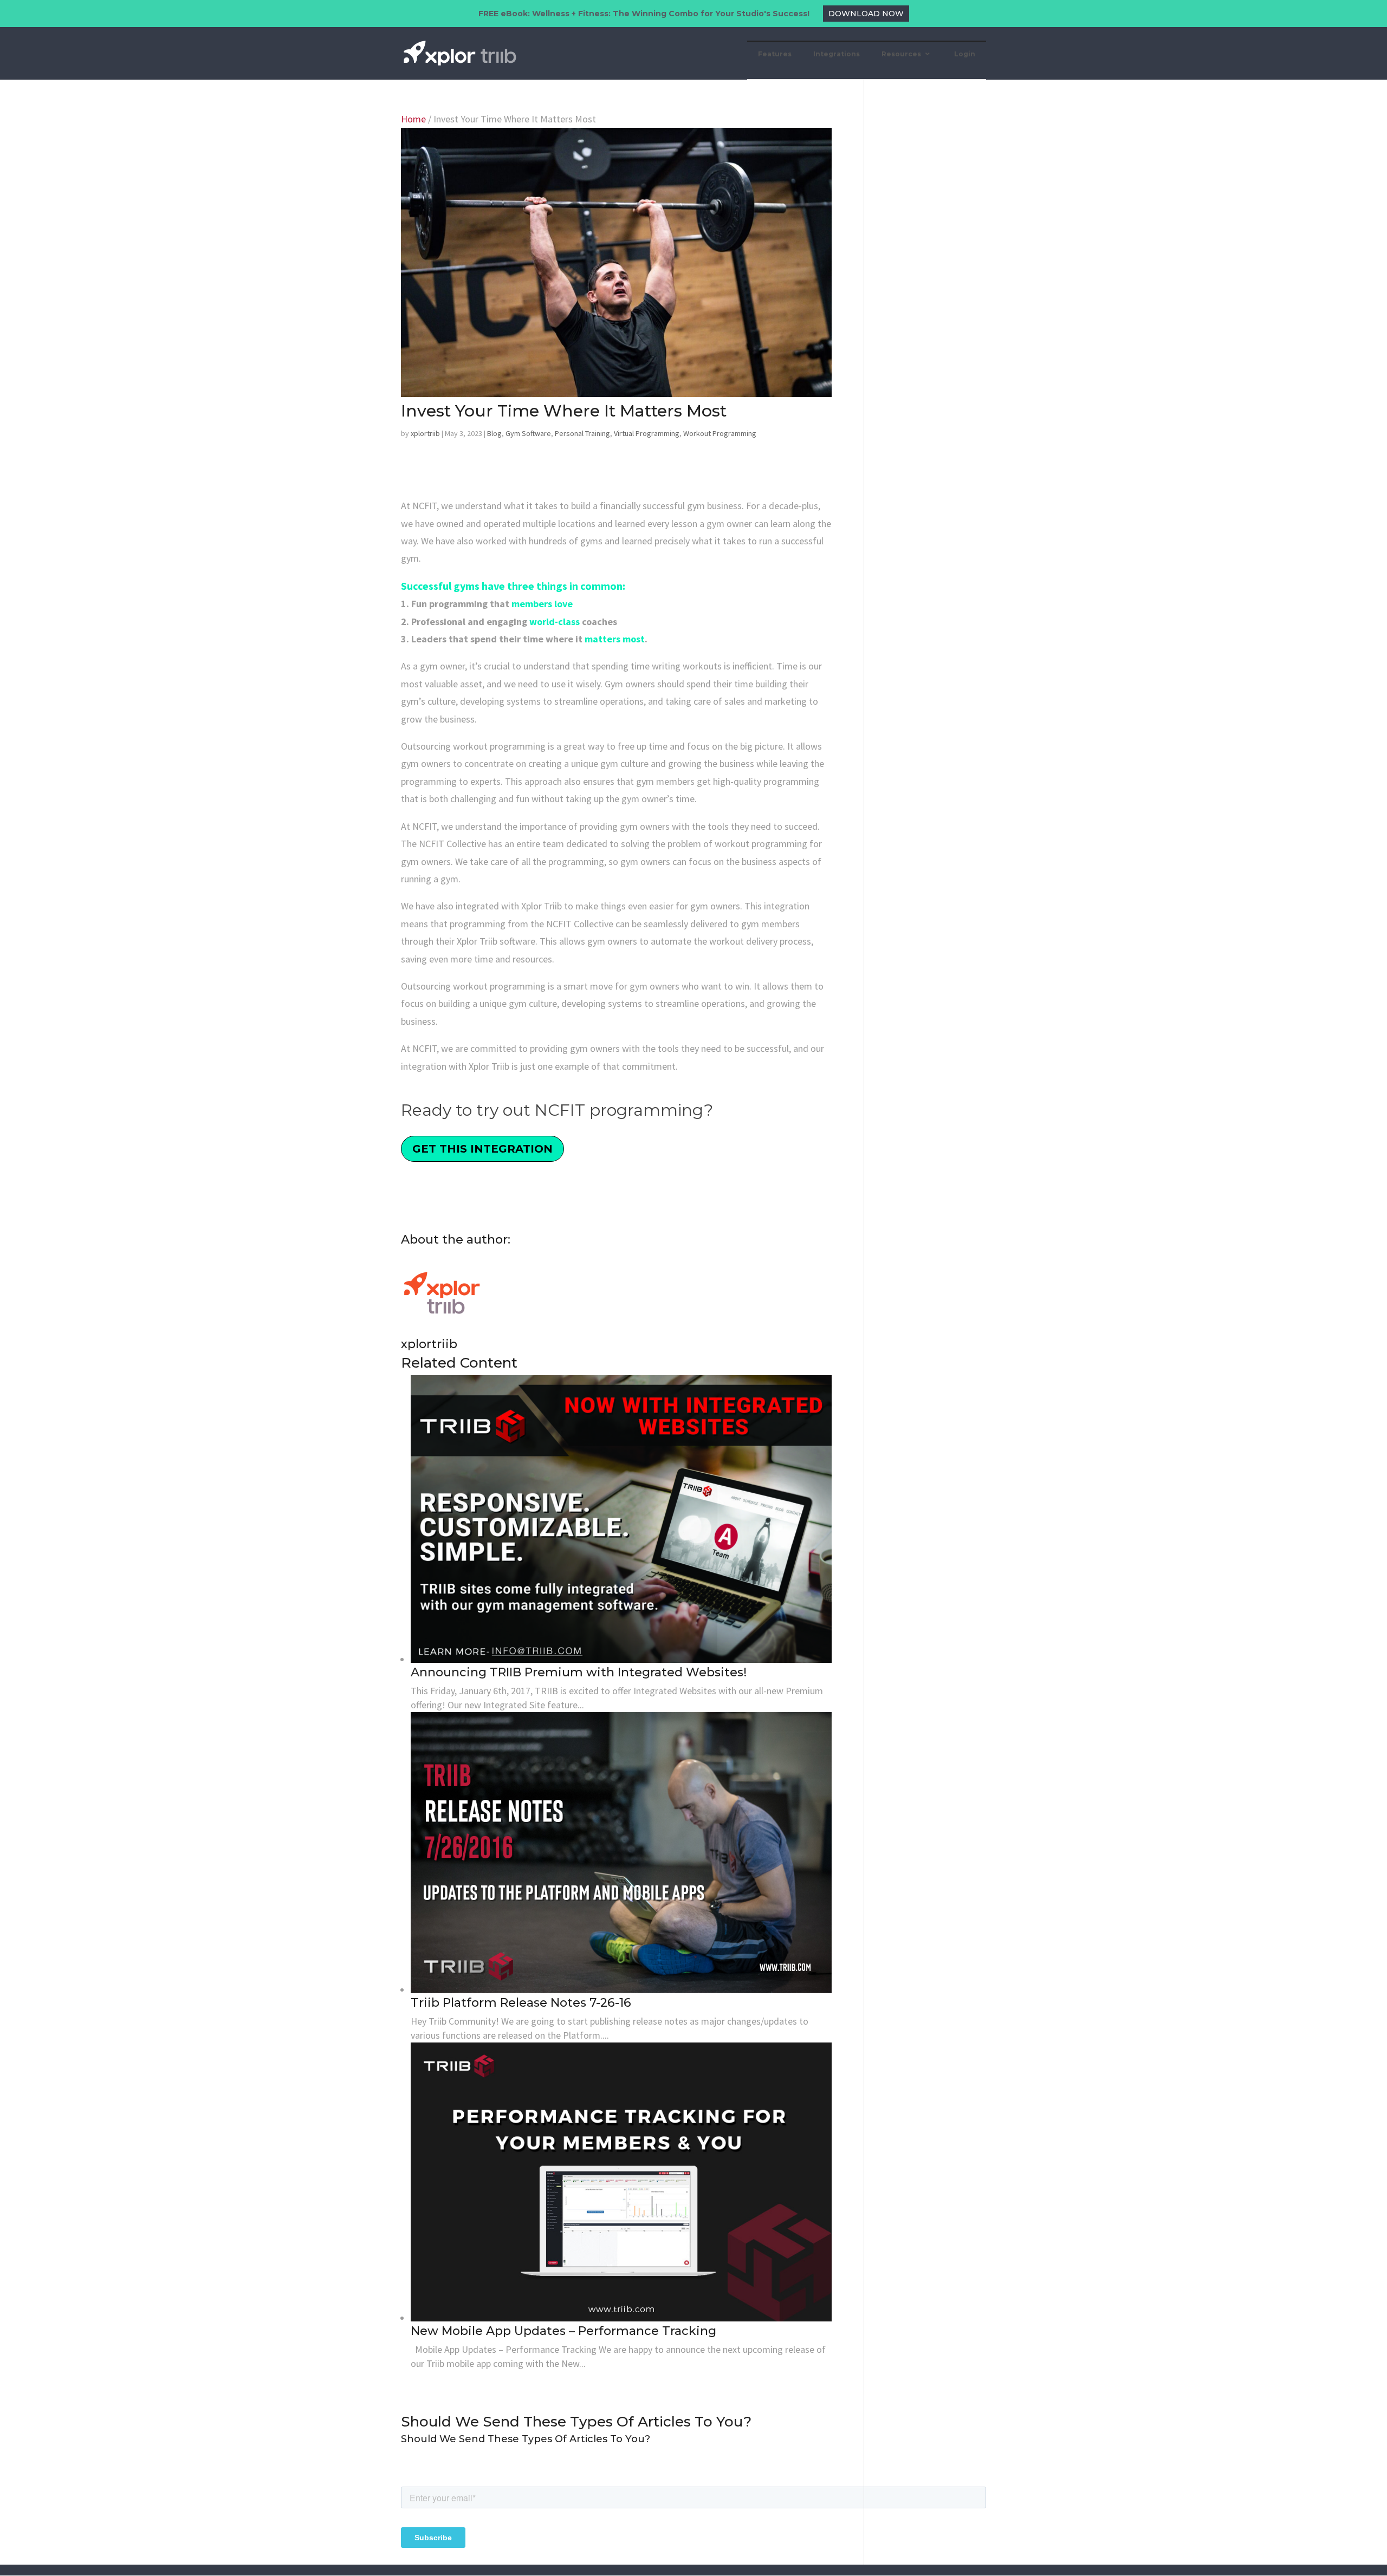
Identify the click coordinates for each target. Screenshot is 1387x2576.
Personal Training (582, 433)
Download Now (866, 14)
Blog (494, 433)
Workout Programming (720, 433)
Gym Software (528, 433)
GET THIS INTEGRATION (482, 1149)
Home (413, 119)
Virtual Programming (647, 433)
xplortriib (425, 433)
